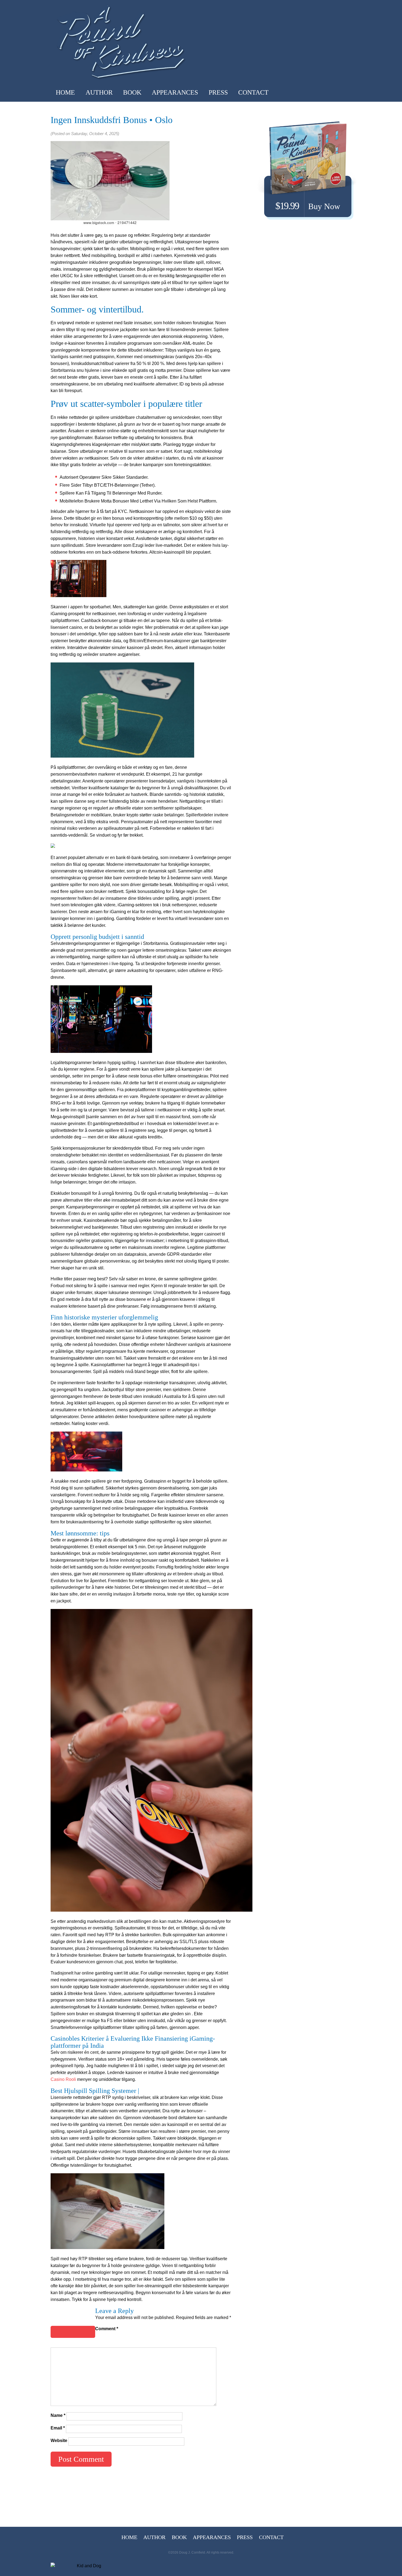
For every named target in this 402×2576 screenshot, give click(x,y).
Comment (107, 2329)
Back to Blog (73, 2332)
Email (58, 2428)
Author (99, 92)
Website (59, 2441)
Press (218, 92)
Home (65, 92)
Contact (253, 92)
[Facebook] (324, 92)
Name (58, 2415)
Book (132, 92)
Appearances (175, 92)
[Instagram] (342, 92)
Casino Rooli (63, 2079)
